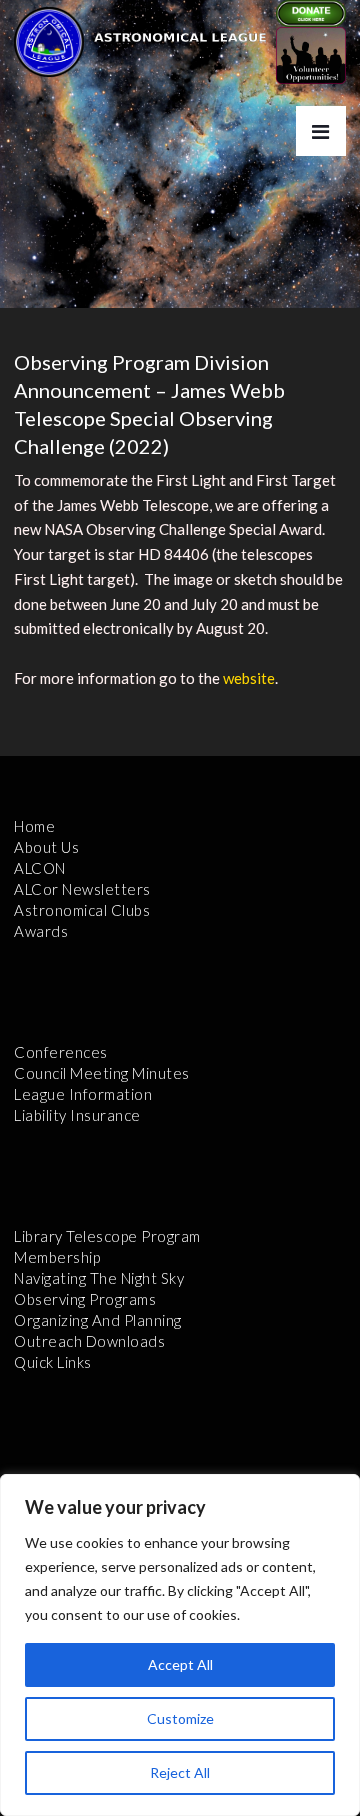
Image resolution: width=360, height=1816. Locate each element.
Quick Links (53, 1362)
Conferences (61, 1052)
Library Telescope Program (107, 1236)
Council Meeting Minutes (102, 1073)
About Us (46, 847)
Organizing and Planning (98, 1320)
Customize (180, 1718)
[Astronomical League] (49, 41)
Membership (57, 1257)
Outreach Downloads (89, 1341)
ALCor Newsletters (82, 889)
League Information (83, 1094)
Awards (41, 931)
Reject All (180, 1772)
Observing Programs (85, 1299)
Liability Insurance (77, 1115)
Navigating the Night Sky (99, 1278)
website (249, 678)
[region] (180, 1645)
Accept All (180, 1664)
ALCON (40, 868)
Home (34, 826)
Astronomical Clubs (82, 910)
